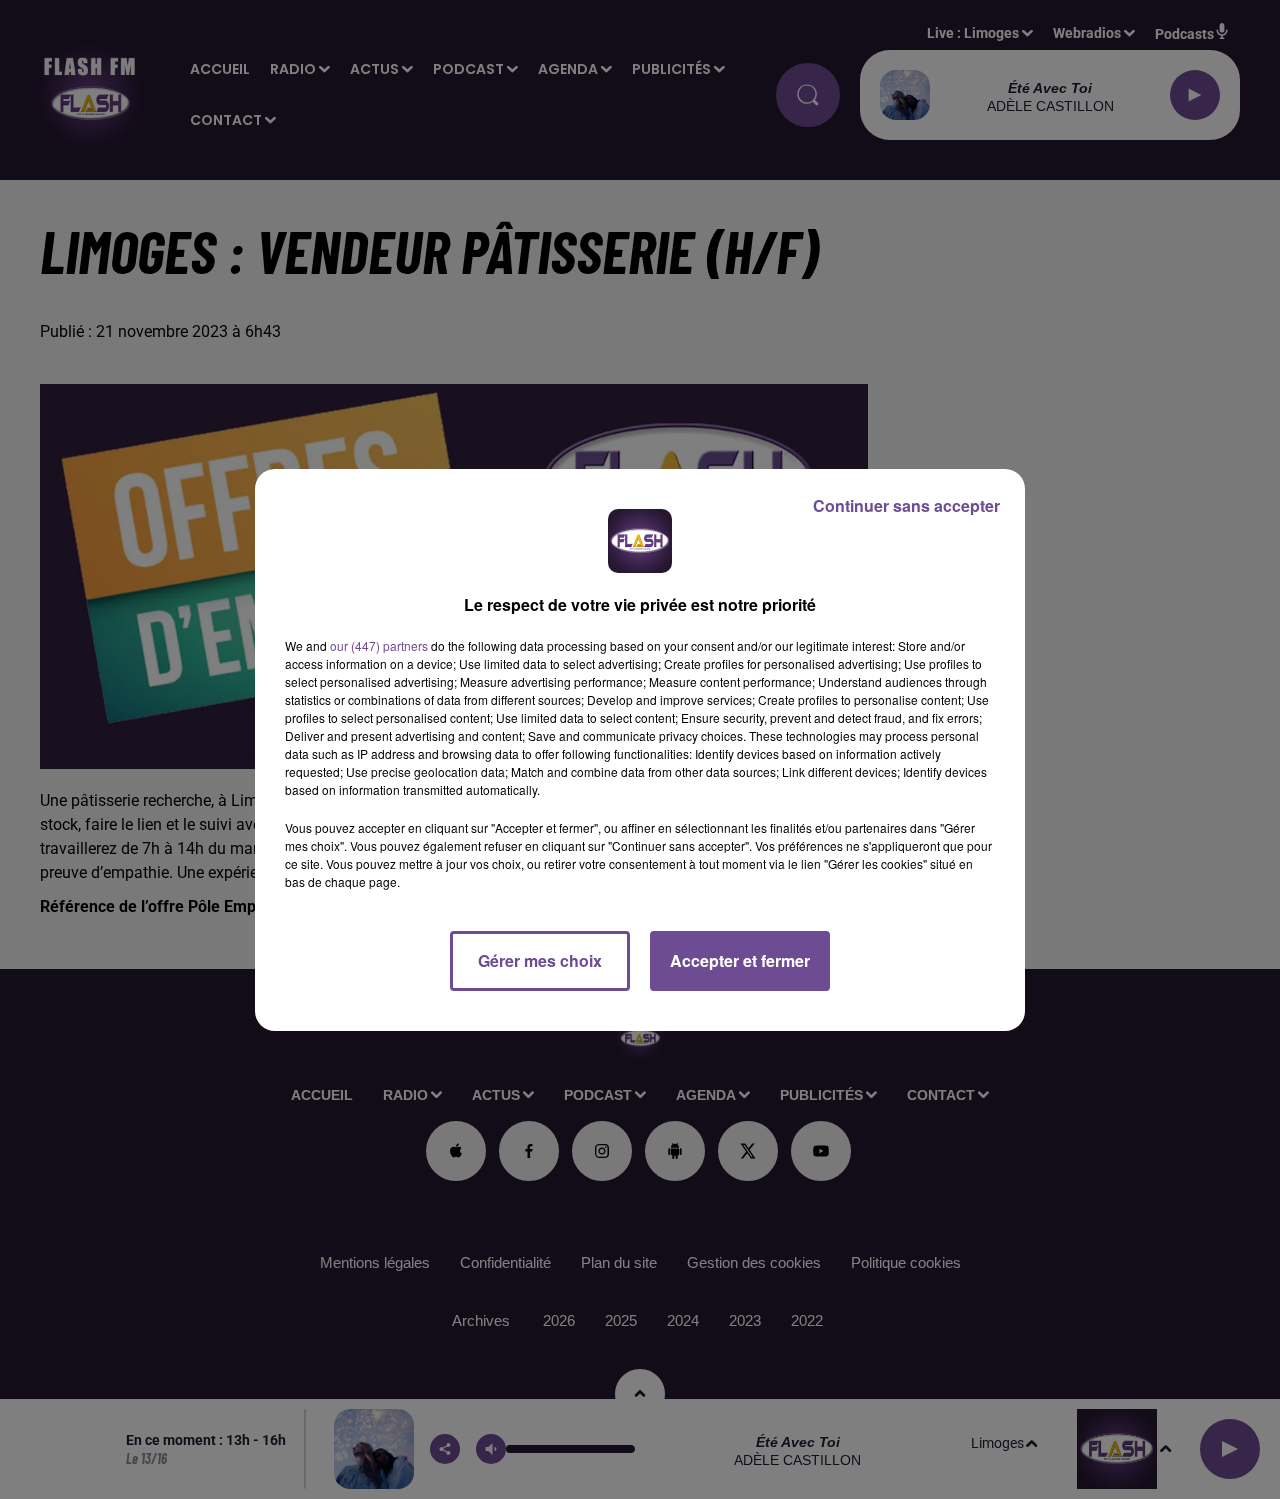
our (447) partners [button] (379, 645)
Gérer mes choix (540, 960)
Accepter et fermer (740, 960)
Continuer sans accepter (906, 505)
